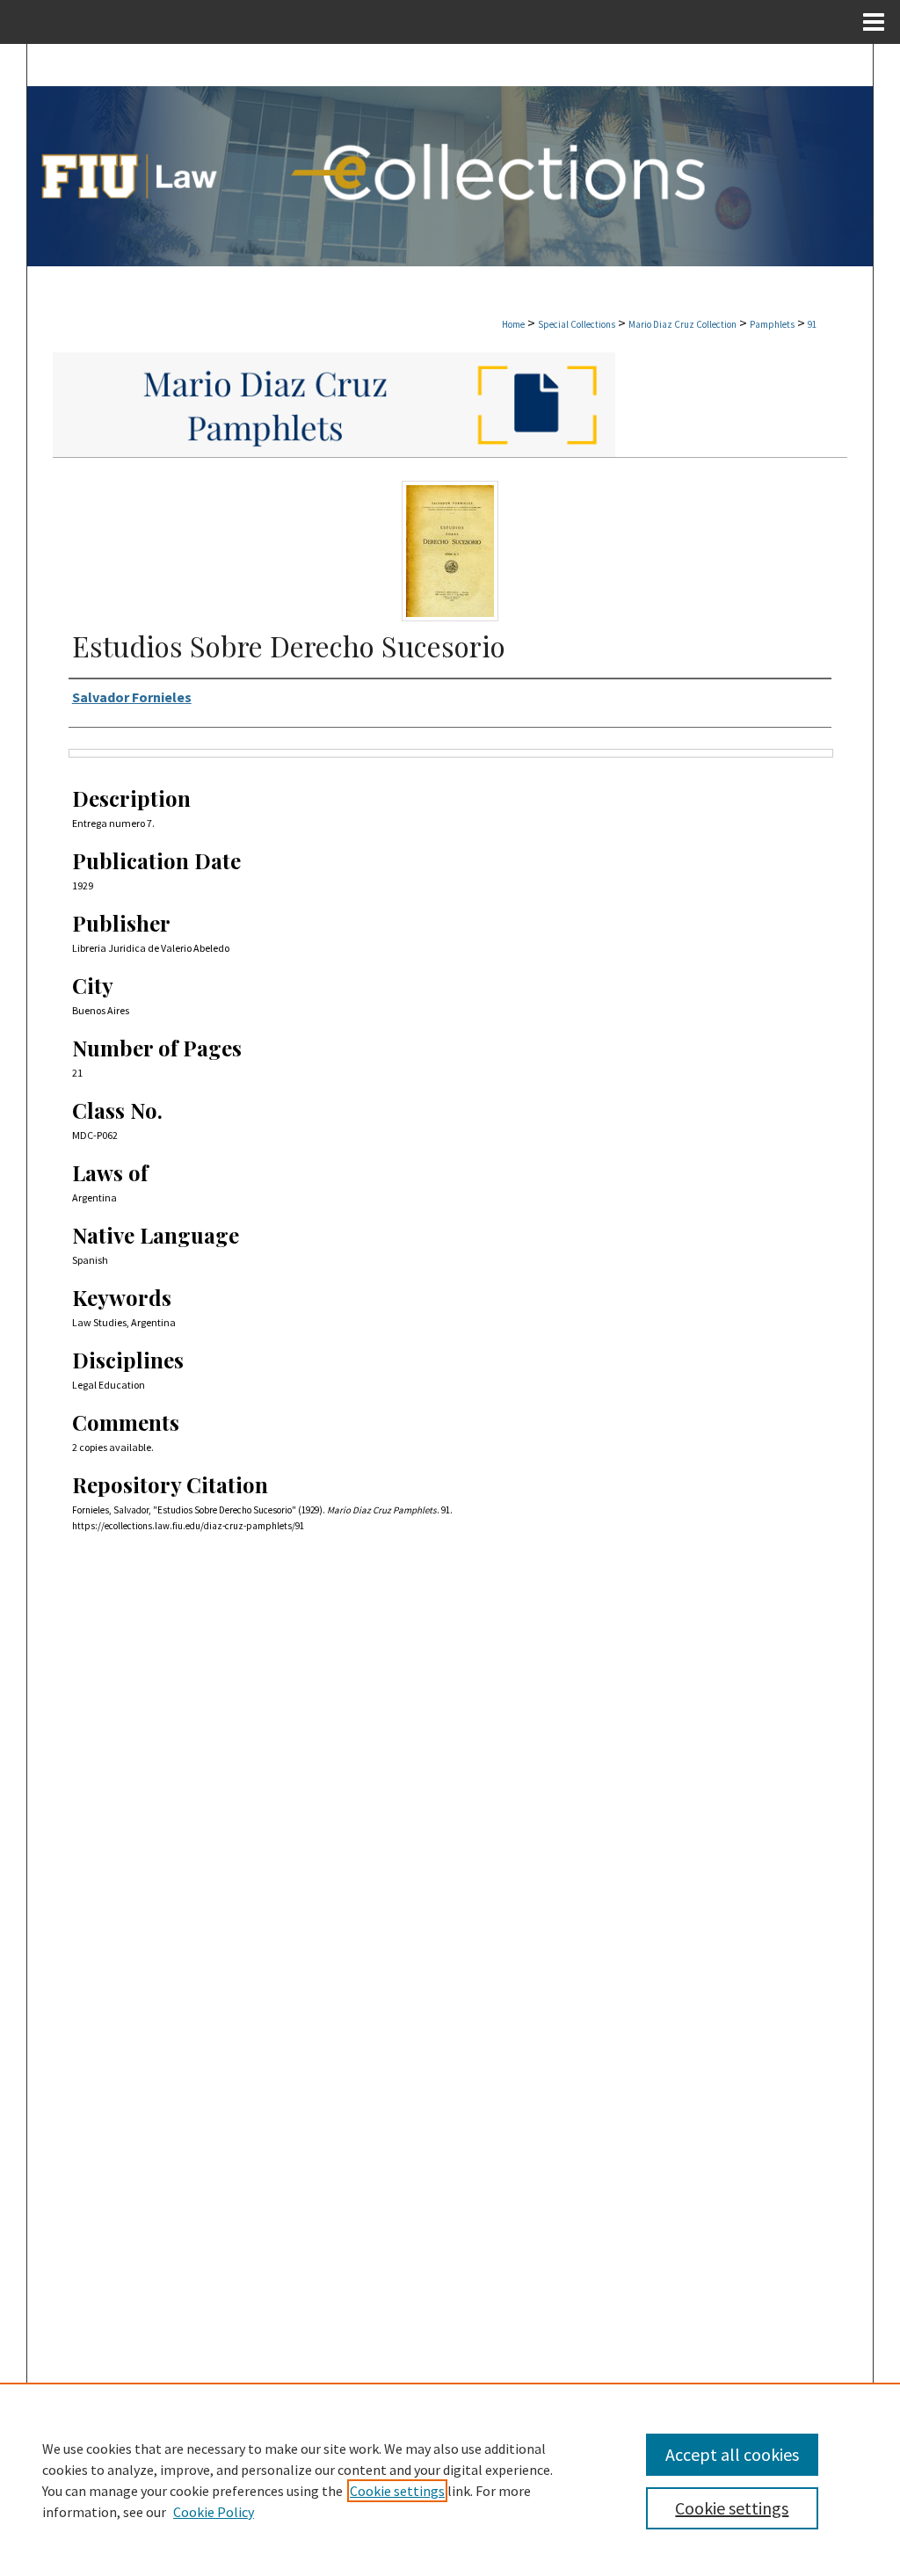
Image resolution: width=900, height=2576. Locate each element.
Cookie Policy (214, 2512)
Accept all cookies (732, 2454)
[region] (450, 2479)
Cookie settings (397, 2491)
